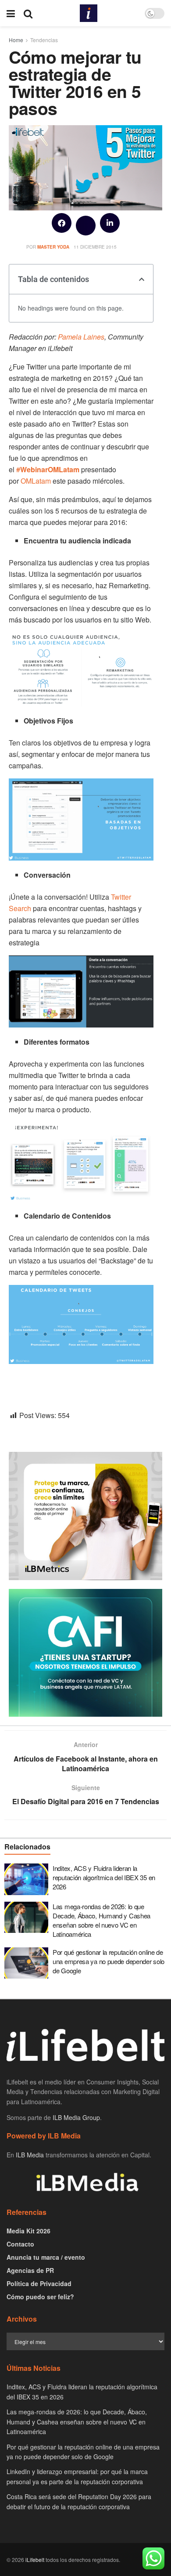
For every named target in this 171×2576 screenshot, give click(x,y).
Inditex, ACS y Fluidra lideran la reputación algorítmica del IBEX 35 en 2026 (104, 1877)
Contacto (20, 2244)
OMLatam (36, 481)
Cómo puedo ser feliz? (40, 2297)
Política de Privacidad (39, 2283)
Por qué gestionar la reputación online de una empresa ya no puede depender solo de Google (109, 1961)
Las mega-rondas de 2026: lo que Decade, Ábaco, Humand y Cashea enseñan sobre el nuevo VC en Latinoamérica (102, 1920)
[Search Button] (28, 13)
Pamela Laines (81, 337)
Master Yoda (53, 247)
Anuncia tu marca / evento (46, 2257)
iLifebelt (35, 2560)
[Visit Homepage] (89, 13)
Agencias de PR (30, 2270)
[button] (62, 223)
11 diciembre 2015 (95, 247)
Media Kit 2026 (28, 2231)
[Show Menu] (11, 13)
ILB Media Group (76, 2117)
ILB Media (30, 2155)
